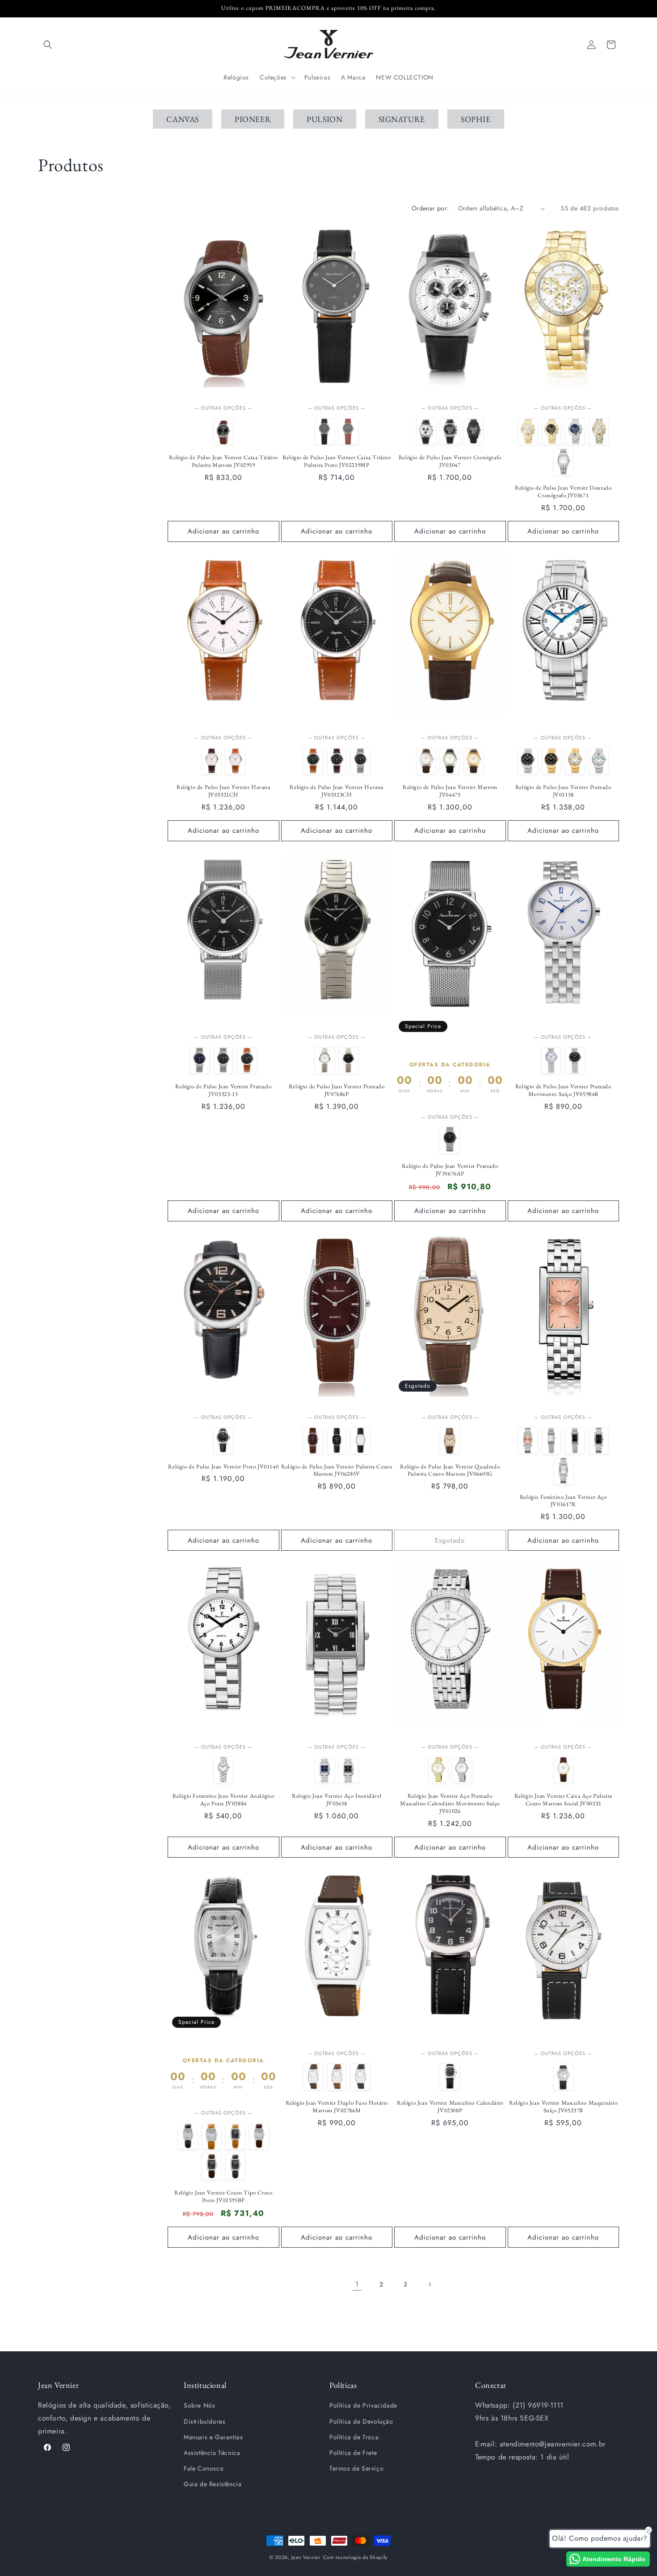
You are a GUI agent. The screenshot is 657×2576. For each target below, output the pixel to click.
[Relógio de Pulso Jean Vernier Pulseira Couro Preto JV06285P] (337, 1441)
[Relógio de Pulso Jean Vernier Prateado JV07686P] (348, 1061)
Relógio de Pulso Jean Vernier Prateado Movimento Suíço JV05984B (563, 1090)
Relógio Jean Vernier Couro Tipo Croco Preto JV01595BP (223, 2196)
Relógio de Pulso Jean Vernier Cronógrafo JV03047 (450, 461)
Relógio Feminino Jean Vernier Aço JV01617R (563, 1501)
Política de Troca (354, 2437)
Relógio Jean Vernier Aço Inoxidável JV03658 (337, 1800)
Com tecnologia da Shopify (356, 2557)
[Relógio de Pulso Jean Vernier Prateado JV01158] (599, 761)
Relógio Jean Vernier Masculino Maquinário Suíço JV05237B (563, 2107)
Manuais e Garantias (213, 2437)
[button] (48, 45)
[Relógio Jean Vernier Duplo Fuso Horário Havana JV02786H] (337, 2077)
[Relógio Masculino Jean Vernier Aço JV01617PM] (599, 1441)
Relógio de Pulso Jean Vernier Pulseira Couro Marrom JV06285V (337, 1471)
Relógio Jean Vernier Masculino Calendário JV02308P (450, 2107)
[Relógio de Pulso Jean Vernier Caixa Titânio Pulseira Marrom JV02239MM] (348, 432)
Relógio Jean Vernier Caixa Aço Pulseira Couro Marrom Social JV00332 (563, 1800)
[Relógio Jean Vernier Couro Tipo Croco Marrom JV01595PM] (212, 2167)
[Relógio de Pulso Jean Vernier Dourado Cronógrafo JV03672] (551, 432)
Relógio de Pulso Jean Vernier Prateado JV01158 (563, 791)
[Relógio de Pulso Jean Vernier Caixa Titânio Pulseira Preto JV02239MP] (325, 432)
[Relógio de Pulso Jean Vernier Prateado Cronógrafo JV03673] (575, 432)
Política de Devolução (361, 2421)
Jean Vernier (306, 2557)
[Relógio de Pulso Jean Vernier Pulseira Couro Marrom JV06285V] (313, 1441)
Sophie (476, 119)
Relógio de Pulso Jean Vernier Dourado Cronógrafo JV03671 (563, 492)
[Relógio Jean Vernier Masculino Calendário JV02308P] (450, 2077)
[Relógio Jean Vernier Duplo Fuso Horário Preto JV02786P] (360, 2077)
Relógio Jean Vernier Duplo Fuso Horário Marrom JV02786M (337, 2107)
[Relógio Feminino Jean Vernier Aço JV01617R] (528, 1441)
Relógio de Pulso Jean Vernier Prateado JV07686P (337, 1090)
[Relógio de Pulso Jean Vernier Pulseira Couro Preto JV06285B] (360, 1441)
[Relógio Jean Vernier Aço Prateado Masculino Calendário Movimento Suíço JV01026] (462, 1770)
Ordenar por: (430, 208)
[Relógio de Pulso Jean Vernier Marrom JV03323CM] (337, 761)
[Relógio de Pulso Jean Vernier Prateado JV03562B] (563, 462)
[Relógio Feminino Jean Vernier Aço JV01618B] (551, 1441)
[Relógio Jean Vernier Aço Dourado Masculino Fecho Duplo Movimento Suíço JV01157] (551, 761)
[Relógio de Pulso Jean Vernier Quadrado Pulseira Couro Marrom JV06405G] (450, 1441)
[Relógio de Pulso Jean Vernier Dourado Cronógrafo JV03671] (528, 432)
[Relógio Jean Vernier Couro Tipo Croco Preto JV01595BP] (188, 2136)
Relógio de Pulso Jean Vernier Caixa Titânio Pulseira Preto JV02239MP (337, 461)
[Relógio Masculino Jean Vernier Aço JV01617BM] (563, 1471)
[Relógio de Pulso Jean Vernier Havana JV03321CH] (235, 761)
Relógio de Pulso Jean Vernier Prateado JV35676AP (450, 1170)
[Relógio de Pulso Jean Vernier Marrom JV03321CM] (212, 761)
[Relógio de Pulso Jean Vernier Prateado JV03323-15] (360, 761)
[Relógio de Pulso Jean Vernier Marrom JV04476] (426, 761)
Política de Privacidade (363, 2405)
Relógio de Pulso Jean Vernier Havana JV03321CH (223, 791)
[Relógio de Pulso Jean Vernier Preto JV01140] (223, 1441)
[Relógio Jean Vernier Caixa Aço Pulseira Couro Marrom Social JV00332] (563, 1770)
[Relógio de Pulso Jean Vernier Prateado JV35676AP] (450, 1140)
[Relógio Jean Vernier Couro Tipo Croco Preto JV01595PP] (235, 2167)
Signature (402, 119)
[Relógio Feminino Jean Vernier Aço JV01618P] (575, 1441)
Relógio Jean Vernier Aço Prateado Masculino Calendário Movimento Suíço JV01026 (450, 1804)
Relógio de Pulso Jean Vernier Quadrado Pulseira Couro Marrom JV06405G (450, 1471)
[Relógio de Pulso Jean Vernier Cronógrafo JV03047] (426, 432)
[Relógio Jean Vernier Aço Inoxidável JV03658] (348, 1770)
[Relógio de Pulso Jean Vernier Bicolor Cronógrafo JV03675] (599, 432)
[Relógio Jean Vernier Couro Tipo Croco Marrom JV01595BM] (259, 2136)
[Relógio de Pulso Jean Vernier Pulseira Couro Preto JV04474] (450, 761)
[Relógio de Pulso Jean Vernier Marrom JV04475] (474, 761)
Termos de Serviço (356, 2468)
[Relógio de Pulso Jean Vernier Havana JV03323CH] (313, 761)
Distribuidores (204, 2421)
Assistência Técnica (212, 2453)
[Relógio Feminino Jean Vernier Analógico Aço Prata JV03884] (223, 1770)
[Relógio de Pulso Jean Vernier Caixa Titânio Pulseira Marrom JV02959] (223, 432)
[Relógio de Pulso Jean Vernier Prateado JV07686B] (325, 1061)
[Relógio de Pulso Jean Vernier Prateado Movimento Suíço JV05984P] (575, 1061)
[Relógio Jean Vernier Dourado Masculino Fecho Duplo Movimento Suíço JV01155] (575, 761)
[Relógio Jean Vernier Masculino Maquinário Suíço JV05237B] (563, 2077)
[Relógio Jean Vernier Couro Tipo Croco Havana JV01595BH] (212, 2136)
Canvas (183, 119)
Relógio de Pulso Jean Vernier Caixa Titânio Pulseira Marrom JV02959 (223, 461)
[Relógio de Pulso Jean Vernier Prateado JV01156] (528, 761)
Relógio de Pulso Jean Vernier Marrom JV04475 (450, 791)
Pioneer (253, 119)
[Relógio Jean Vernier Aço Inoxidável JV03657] (325, 1770)
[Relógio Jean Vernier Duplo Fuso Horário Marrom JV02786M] (313, 2077)
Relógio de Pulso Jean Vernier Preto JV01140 (223, 1467)
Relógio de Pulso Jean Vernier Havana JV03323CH (337, 791)
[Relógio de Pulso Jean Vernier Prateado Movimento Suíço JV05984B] (551, 1061)
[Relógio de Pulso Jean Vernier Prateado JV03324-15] (200, 1061)
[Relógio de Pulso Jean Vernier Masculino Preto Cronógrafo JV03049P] (474, 432)
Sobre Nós (199, 2405)
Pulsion (324, 119)
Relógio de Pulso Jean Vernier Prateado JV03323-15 (223, 1090)
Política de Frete (353, 2453)
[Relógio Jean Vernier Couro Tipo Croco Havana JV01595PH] (235, 2136)
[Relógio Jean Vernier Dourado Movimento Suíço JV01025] (438, 1770)
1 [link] (357, 2284)
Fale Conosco (204, 2468)
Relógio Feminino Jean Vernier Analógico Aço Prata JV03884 (223, 1800)
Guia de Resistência (213, 2484)
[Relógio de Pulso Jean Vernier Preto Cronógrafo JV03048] (450, 432)
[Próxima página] (430, 2284)
